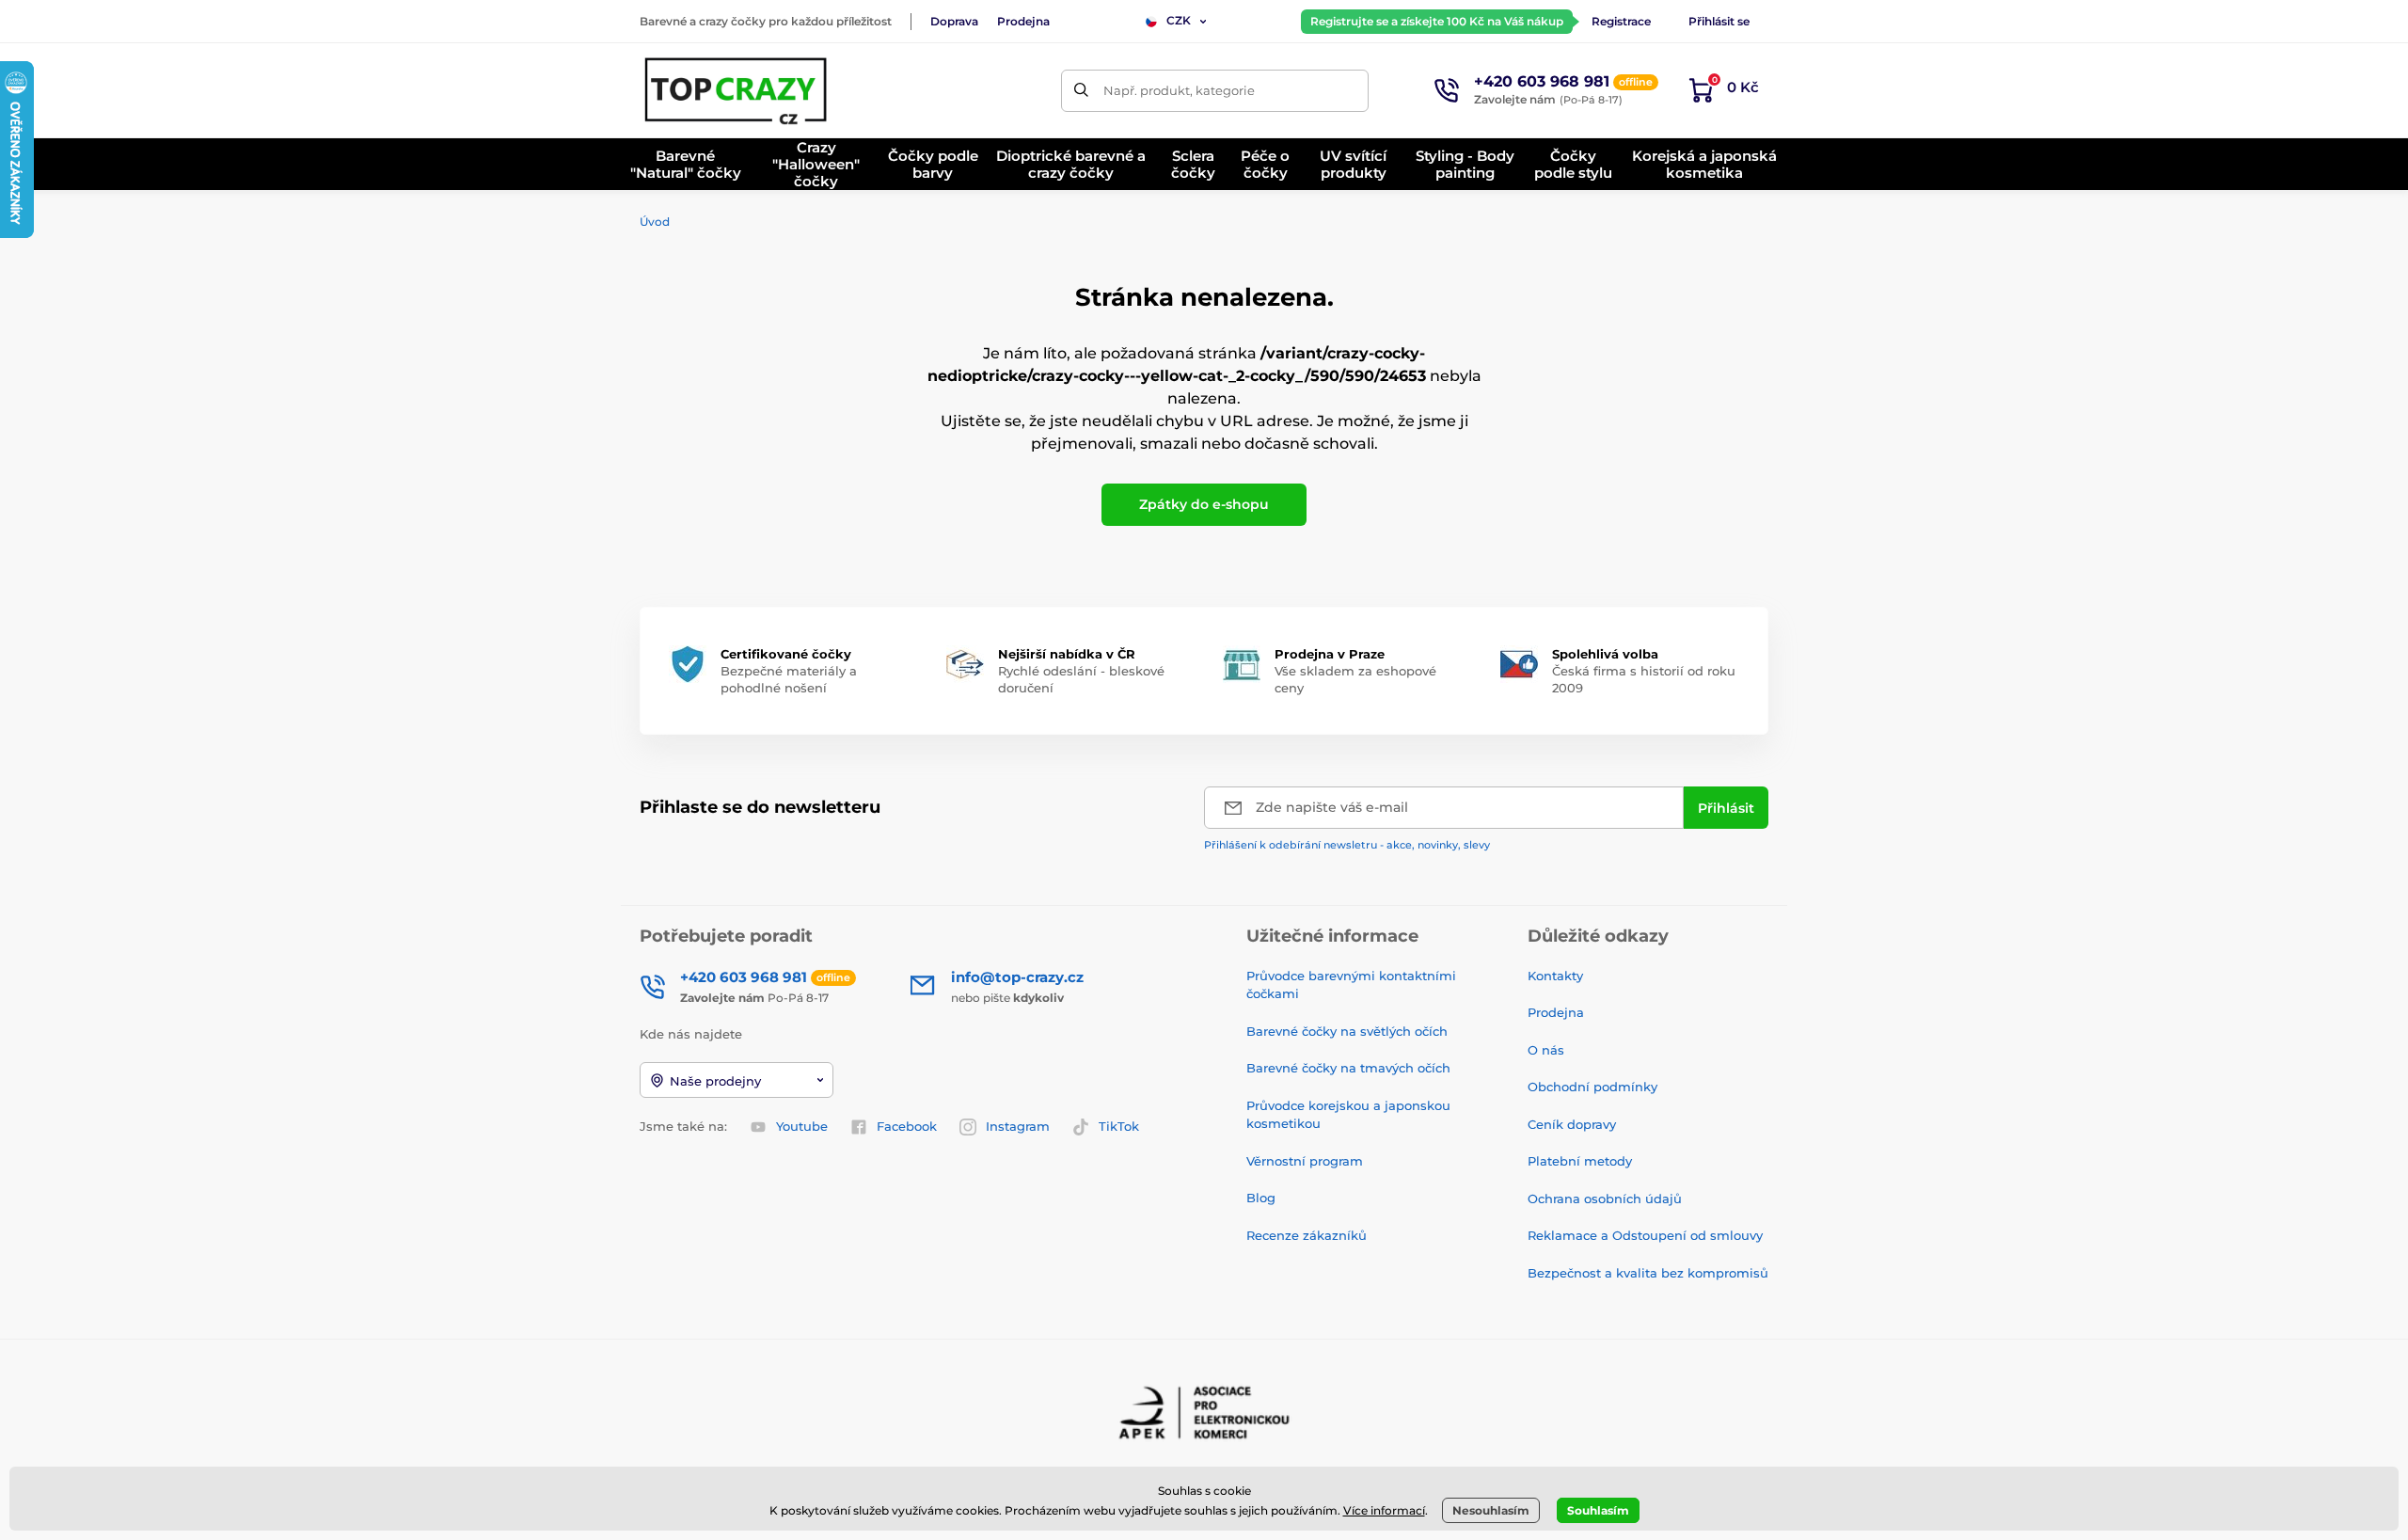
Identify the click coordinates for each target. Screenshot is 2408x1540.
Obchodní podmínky (1592, 1087)
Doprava (954, 21)
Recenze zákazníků (1307, 1235)
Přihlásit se (1719, 21)
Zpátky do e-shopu (1204, 504)
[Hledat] (1082, 91)
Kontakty (1555, 976)
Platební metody (1580, 1161)
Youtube (802, 1126)
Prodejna (1023, 21)
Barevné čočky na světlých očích (1347, 1031)
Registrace (1621, 21)
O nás (1546, 1050)
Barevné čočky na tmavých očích (1348, 1068)
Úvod (655, 222)
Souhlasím (1598, 1510)
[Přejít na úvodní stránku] (737, 90)
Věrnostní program (1305, 1161)
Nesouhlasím (1491, 1510)
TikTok (1119, 1126)
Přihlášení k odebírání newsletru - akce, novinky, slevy (1347, 845)
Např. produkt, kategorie (1179, 90)
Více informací (1384, 1510)
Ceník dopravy (1572, 1124)
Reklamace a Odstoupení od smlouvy (1645, 1235)
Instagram (1018, 1126)
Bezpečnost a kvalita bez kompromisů (1648, 1273)
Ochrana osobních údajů (1605, 1199)
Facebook (907, 1126)
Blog (1261, 1198)
